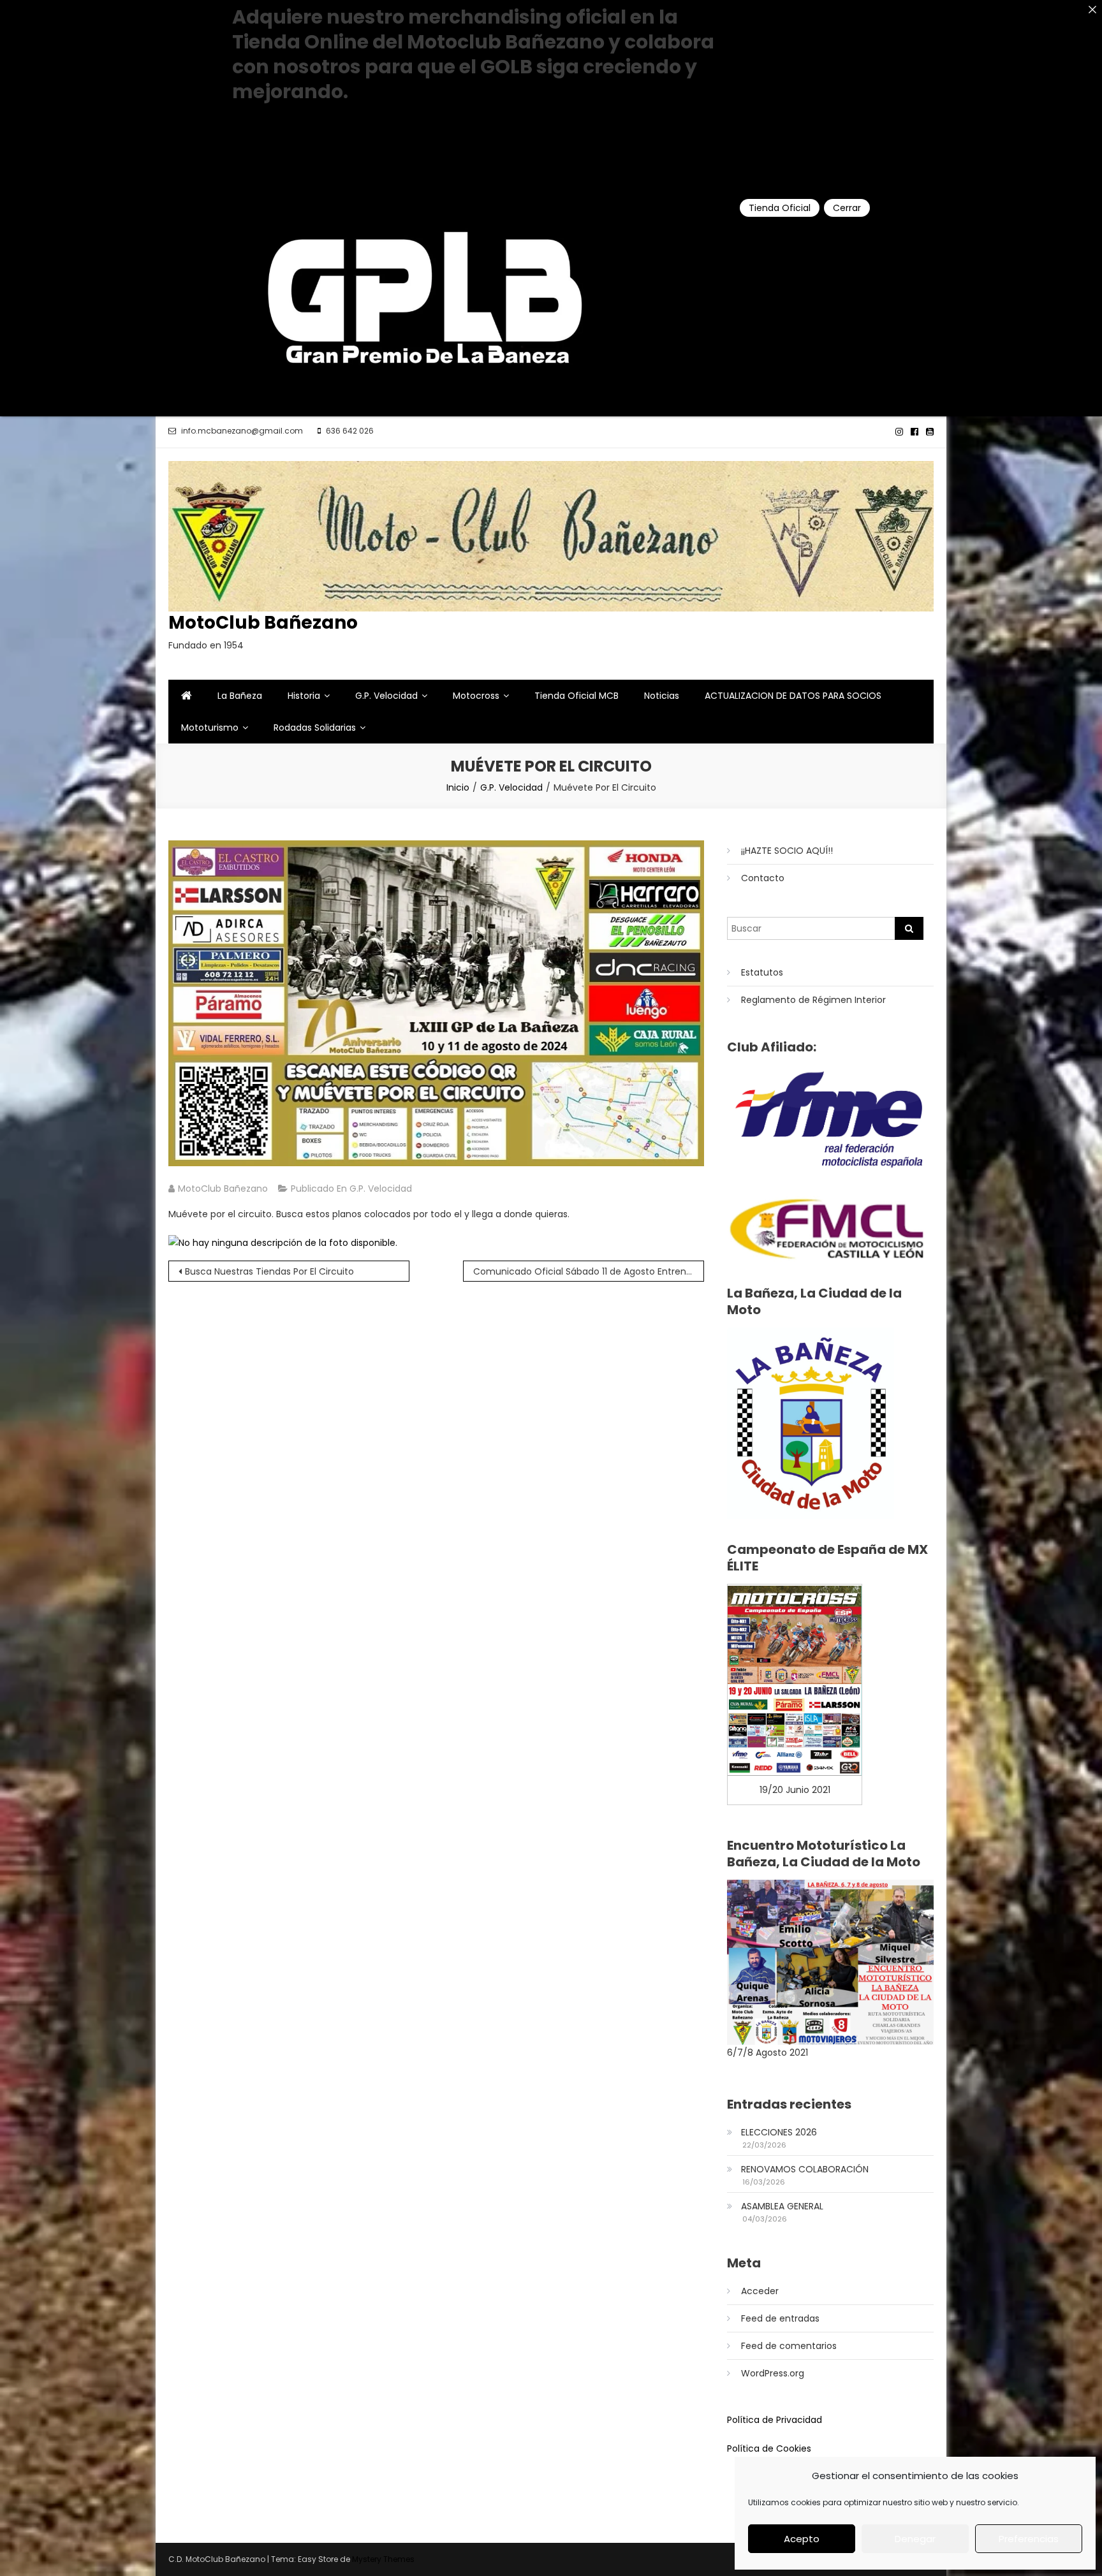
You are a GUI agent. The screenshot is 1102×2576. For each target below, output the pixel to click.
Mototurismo (210, 728)
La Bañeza (240, 696)
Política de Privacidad (775, 2420)
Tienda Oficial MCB (577, 696)
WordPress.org (773, 2373)
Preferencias (1029, 2539)
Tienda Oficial (780, 208)
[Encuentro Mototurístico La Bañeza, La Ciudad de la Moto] (830, 1961)
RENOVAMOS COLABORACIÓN (805, 2169)
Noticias (662, 696)
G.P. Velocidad (386, 696)
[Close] (1092, 10)
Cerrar (847, 208)
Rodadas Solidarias (315, 728)
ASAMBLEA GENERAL (782, 2206)
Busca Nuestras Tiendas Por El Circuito (269, 1271)
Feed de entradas (780, 2318)
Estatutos (762, 972)
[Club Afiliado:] (830, 1119)
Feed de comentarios (789, 2346)
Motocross (476, 696)
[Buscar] (909, 928)
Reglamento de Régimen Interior (813, 1000)
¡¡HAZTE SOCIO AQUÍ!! (787, 851)
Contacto (763, 878)
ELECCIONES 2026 (779, 2132)
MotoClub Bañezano (263, 623)
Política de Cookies (769, 2448)
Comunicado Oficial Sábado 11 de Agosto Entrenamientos (589, 1271)
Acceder (760, 2291)
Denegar (915, 2539)
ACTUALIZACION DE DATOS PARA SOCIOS (793, 696)
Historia (304, 696)
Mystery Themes (383, 2559)
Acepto (802, 2539)
